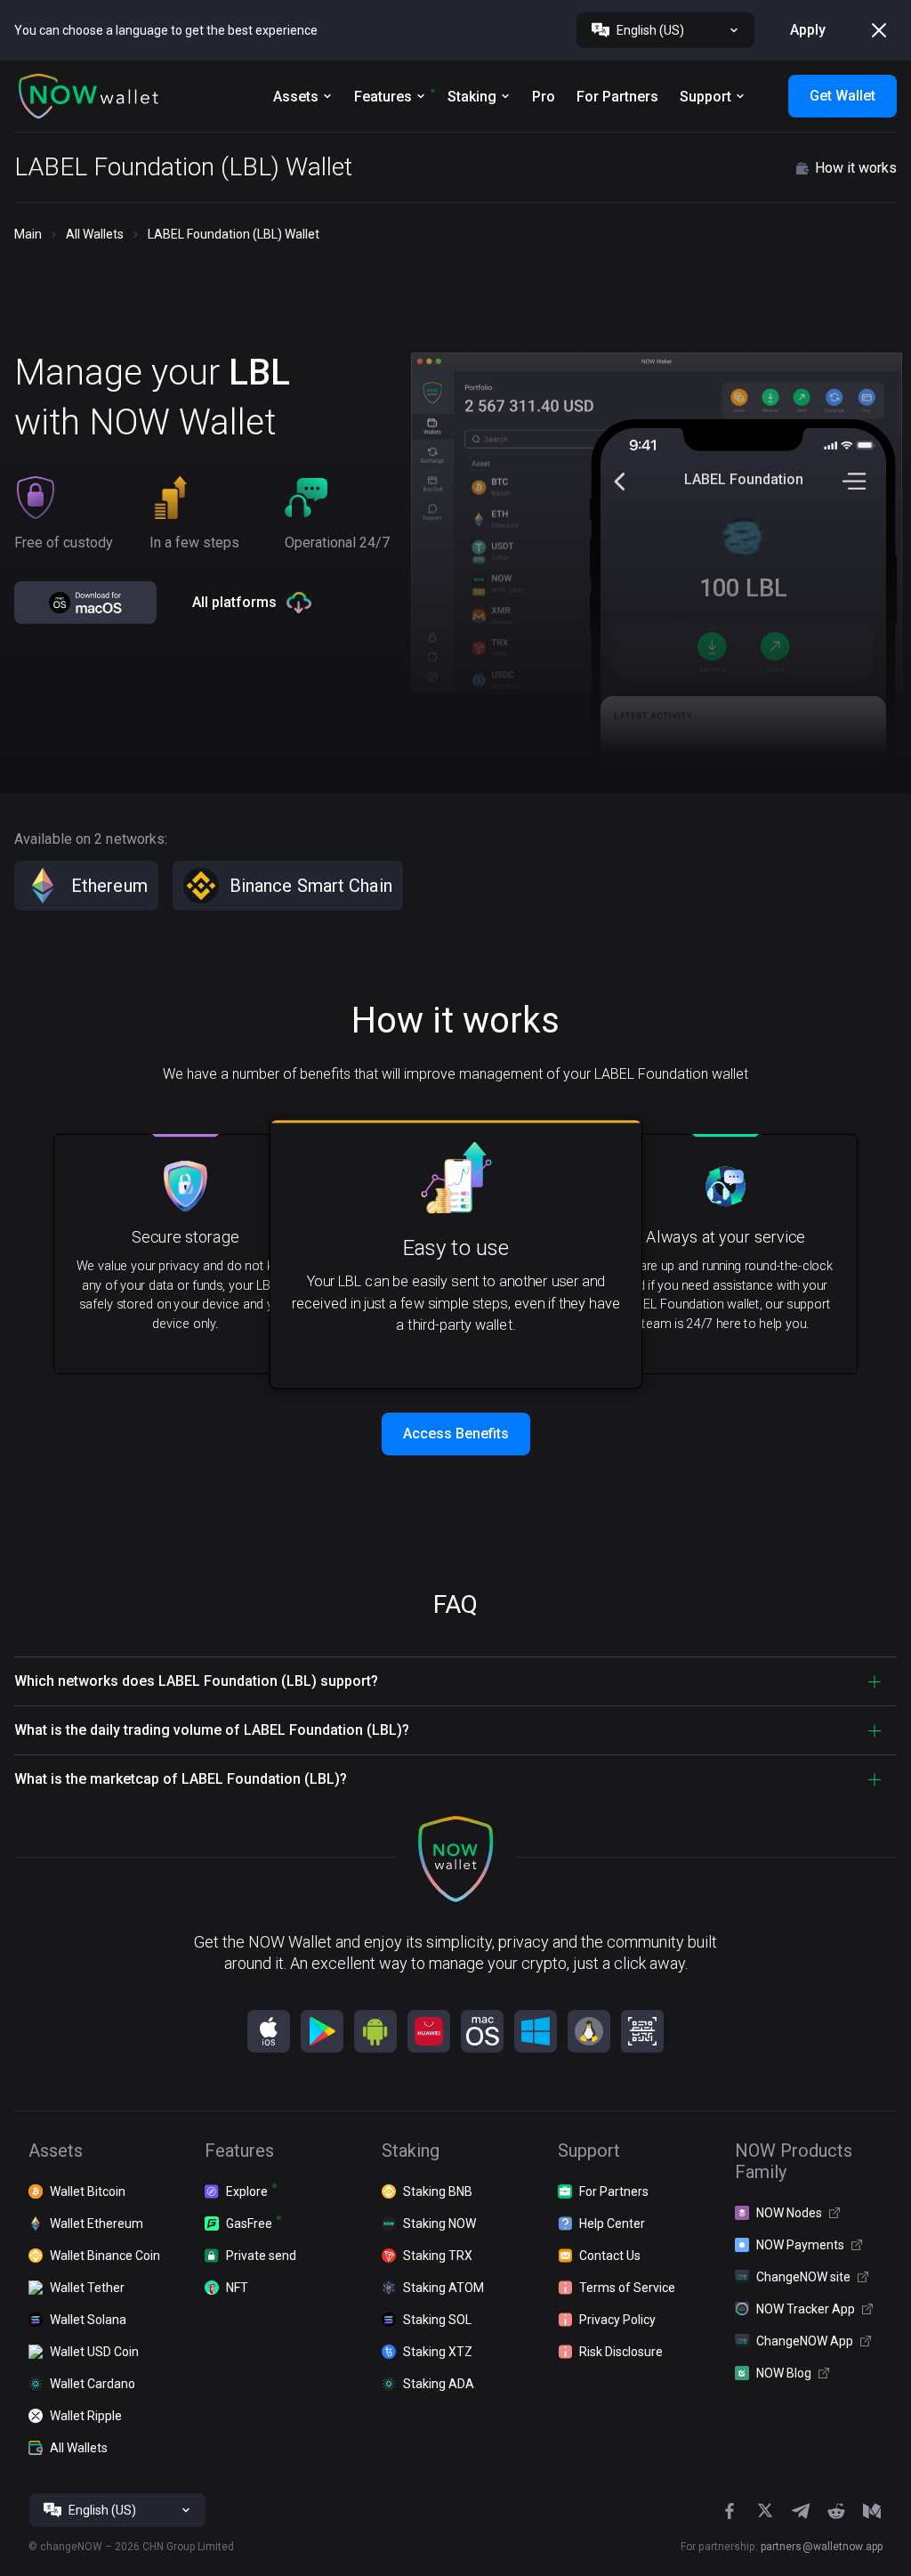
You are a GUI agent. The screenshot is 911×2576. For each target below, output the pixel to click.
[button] (89, 96)
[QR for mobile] (642, 2031)
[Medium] (872, 2511)
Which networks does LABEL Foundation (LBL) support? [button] (196, 1681)
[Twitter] (765, 2511)
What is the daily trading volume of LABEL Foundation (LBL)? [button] (212, 1730)
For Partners (617, 97)
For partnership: (782, 2547)
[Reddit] (836, 2511)
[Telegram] (801, 2511)
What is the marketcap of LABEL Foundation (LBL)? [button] (181, 1779)
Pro (544, 97)
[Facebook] (730, 2511)
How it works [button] (856, 168)
